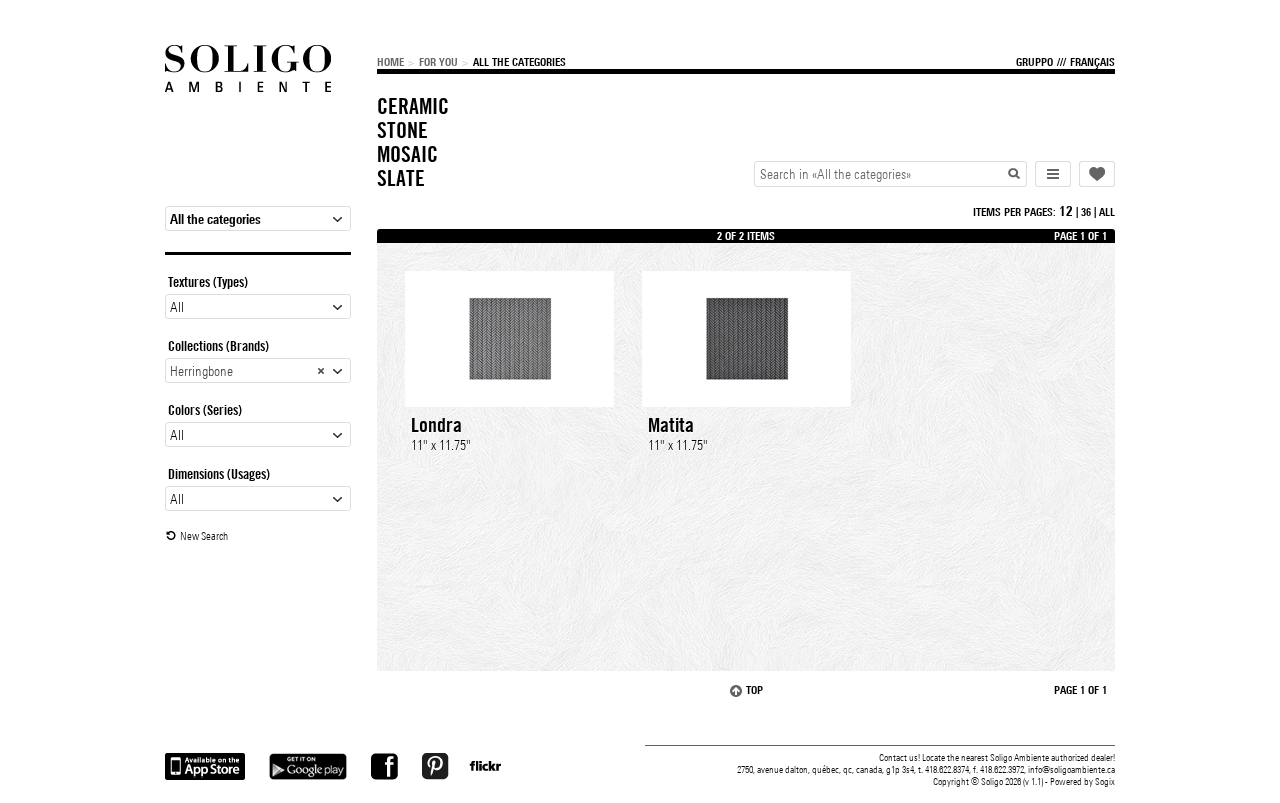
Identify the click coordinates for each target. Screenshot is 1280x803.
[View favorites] (1097, 174)
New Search (204, 536)
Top (754, 690)
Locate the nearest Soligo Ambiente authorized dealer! (1018, 757)
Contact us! (899, 757)
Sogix (1105, 781)
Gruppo (1034, 62)
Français (1092, 62)
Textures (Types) (208, 282)
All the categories (519, 62)
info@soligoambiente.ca (1071, 769)
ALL (1107, 212)
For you (438, 62)
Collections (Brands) (218, 346)
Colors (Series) (205, 410)
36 (1086, 212)
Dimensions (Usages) (219, 474)
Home (390, 62)
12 (1066, 211)
